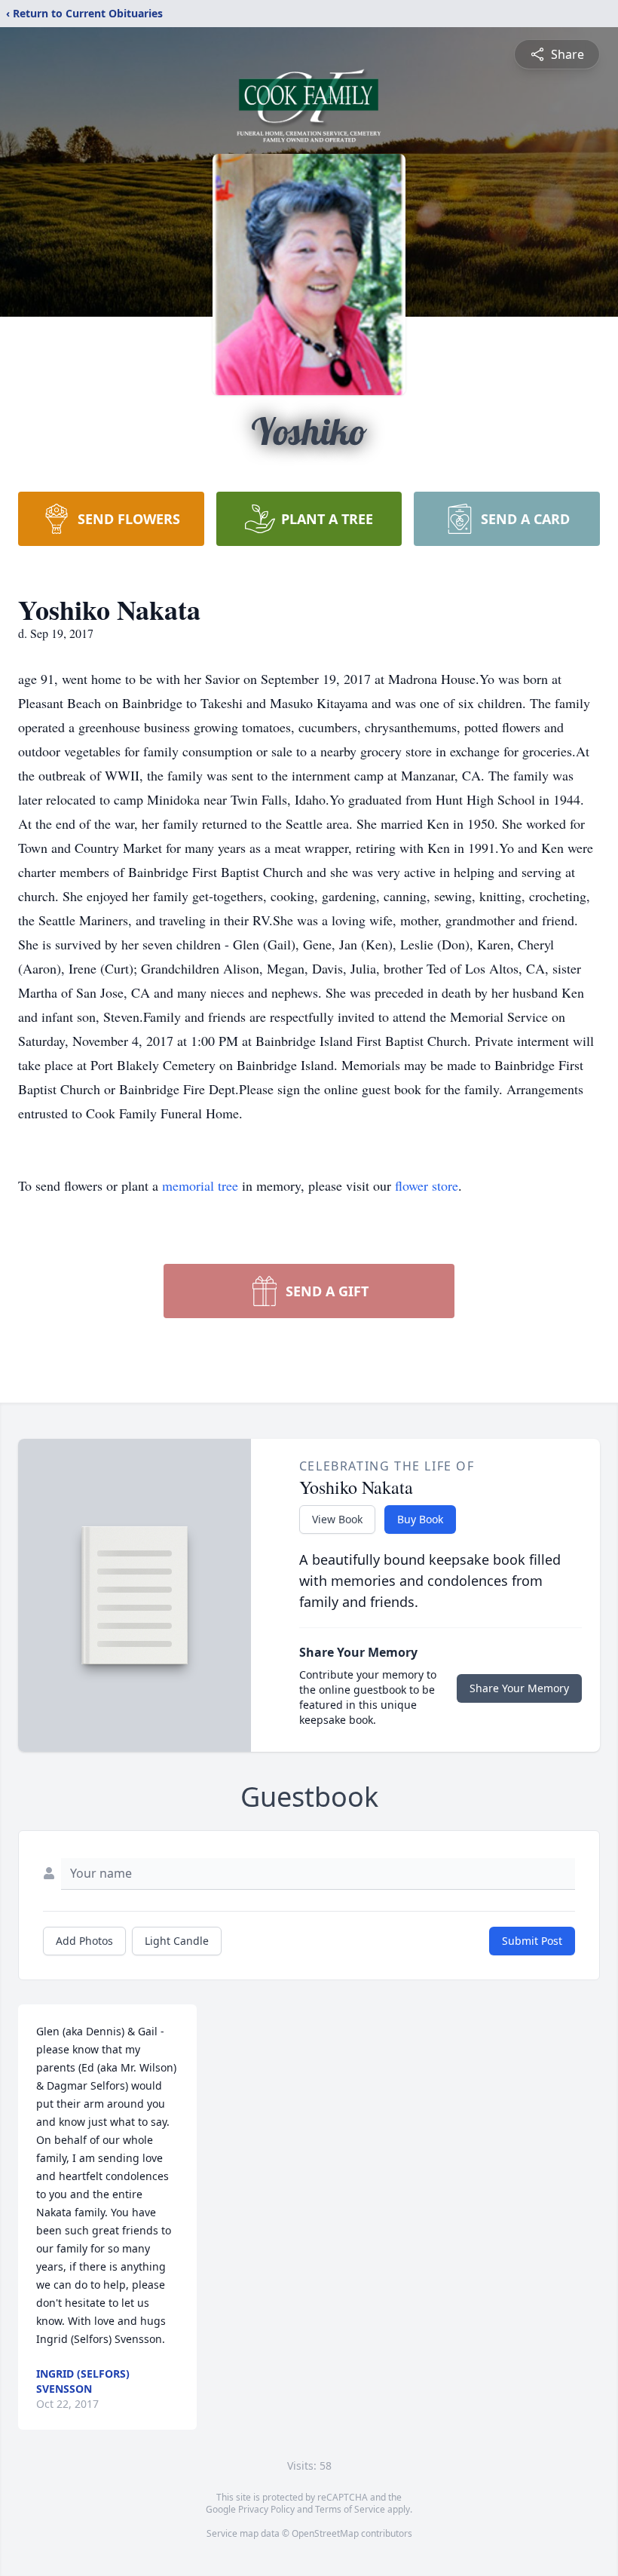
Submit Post (532, 1941)
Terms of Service (350, 2509)
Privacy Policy (266, 2509)
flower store (427, 1185)
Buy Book (420, 1519)
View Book (337, 1519)
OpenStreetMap (325, 2533)
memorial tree (200, 1185)
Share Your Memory (519, 1688)
